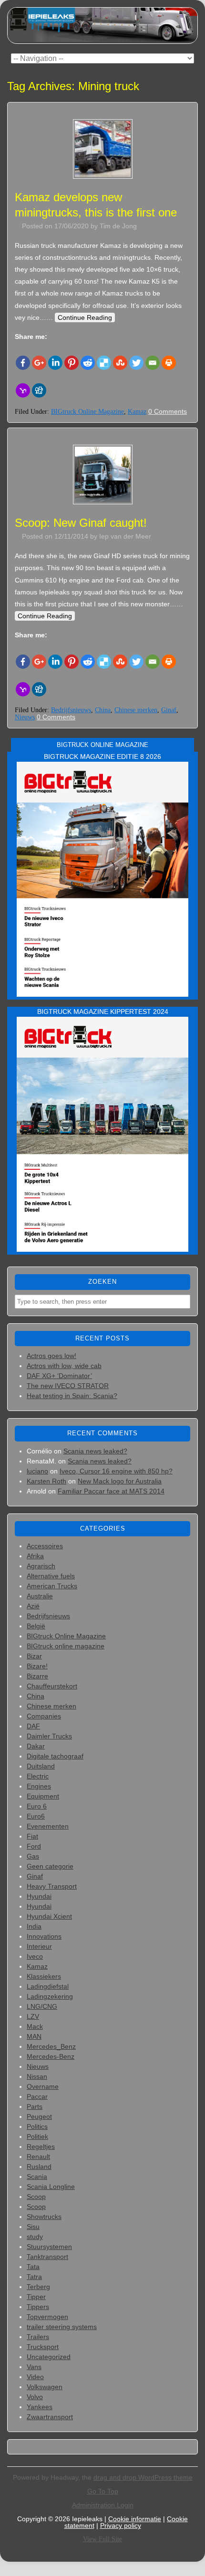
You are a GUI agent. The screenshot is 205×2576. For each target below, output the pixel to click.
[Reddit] (88, 363)
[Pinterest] (72, 363)
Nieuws (25, 717)
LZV (33, 2016)
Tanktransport (47, 2257)
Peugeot (39, 2116)
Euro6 (36, 1816)
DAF (33, 1726)
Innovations (44, 1936)
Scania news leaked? (95, 1451)
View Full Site (102, 2539)
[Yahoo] (23, 390)
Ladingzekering (50, 1996)
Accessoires (45, 1546)
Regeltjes (41, 2147)
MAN (34, 2036)
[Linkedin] (55, 363)
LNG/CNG (42, 2006)
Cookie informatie (135, 2519)
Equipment (43, 1796)
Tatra (34, 2277)
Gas (33, 1856)
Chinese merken (136, 710)
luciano (37, 1471)
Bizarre (37, 1676)
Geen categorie (50, 1866)
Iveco (35, 1956)
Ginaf (169, 710)
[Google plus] (39, 363)
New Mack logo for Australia (120, 1481)
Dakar (36, 1746)
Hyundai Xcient (49, 1916)
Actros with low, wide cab (64, 1366)
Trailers (38, 2337)
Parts (35, 2106)
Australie (40, 1596)
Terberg (38, 2287)
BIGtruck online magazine (66, 1646)
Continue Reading (85, 317)
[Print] (169, 363)
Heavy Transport (52, 1886)
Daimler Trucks (49, 1736)
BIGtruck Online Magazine (87, 412)
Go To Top (103, 2491)
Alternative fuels (51, 1576)
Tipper (36, 2297)
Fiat (32, 1836)
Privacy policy (121, 2525)
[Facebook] (23, 363)
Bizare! (37, 1666)
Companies (44, 1716)
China (103, 710)
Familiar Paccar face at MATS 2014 (111, 1491)
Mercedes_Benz (51, 2046)
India (34, 1926)
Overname (43, 2086)
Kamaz (137, 412)
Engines (39, 1786)
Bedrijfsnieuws (71, 710)
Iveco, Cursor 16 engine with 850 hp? (116, 1471)
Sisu (33, 2227)
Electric (38, 1776)
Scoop (36, 2197)
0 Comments (168, 411)
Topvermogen (47, 2317)
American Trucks (52, 1586)
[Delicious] (104, 363)
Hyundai (39, 1896)
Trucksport (43, 2347)
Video (35, 2377)
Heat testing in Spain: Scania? (72, 1396)
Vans (34, 2367)
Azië (33, 1606)
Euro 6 (37, 1806)
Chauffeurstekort (52, 1686)
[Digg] (39, 390)
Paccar (37, 2096)
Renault (38, 2157)
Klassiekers (44, 1976)
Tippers (38, 2307)
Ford (34, 1846)
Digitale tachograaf (55, 1756)
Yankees (40, 2407)
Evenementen (48, 1826)
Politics (37, 2126)
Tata (33, 2267)
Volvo (35, 2397)
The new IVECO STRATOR (68, 1386)
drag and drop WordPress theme (143, 2477)
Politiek (37, 2136)
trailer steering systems (62, 2327)
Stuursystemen (49, 2247)
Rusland (39, 2167)
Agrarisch (41, 1566)
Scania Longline (51, 2187)
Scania (37, 2177)
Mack (35, 2026)
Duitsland (41, 1766)
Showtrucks (44, 2217)
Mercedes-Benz (51, 2056)
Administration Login (103, 2505)
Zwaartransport (50, 2417)
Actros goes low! (51, 1356)
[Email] (153, 363)
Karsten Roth (46, 1481)
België (36, 1626)
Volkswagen (45, 2387)
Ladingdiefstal (48, 1986)
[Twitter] (136, 363)
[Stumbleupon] (120, 363)
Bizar (34, 1656)
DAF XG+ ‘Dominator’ (59, 1376)
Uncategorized (49, 2357)
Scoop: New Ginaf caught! (81, 523)
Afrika (35, 1556)
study (35, 2237)
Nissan (37, 2076)
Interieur (39, 1946)
